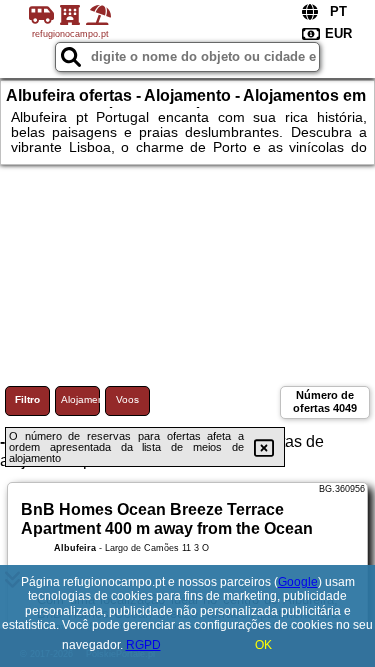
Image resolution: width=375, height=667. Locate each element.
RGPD (143, 645)
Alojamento (80, 399)
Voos (127, 399)
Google (298, 582)
